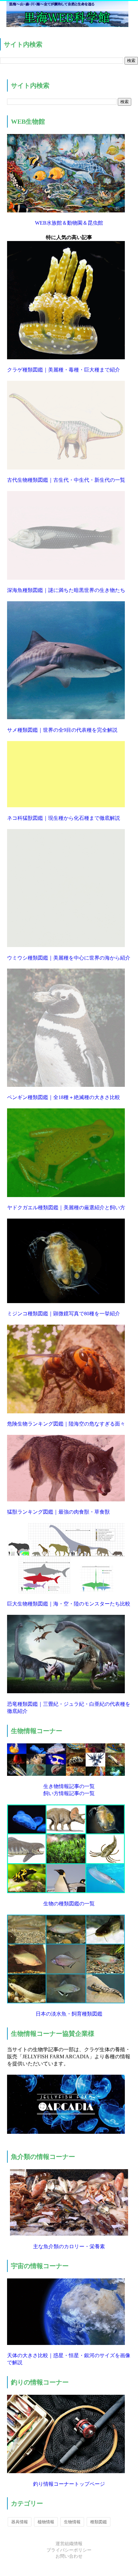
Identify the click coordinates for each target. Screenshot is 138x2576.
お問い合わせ (69, 2556)
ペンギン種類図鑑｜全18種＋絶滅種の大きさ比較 (64, 1097)
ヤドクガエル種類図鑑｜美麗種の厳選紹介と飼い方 (66, 1207)
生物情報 (72, 2522)
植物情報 (46, 2522)
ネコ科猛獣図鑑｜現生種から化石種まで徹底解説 (64, 818)
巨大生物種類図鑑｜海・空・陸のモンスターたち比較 (69, 1604)
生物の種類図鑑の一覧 (69, 1904)
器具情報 (20, 2522)
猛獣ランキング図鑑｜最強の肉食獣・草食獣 (58, 1512)
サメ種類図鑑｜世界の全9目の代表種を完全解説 (62, 730)
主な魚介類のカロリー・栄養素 (69, 2246)
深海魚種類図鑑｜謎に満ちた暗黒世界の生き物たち (66, 590)
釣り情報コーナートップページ (69, 2484)
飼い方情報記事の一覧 (69, 1793)
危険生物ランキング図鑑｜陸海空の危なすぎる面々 (66, 1424)
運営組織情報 (69, 2544)
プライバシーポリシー (69, 2550)
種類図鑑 (99, 2522)
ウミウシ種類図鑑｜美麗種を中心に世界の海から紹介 (69, 958)
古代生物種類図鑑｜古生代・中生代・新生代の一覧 (66, 480)
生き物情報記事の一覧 (69, 1786)
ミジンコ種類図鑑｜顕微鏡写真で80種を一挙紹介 (64, 1314)
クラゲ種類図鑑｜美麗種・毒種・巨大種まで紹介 (64, 370)
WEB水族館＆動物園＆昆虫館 (69, 223)
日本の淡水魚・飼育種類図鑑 (69, 2014)
